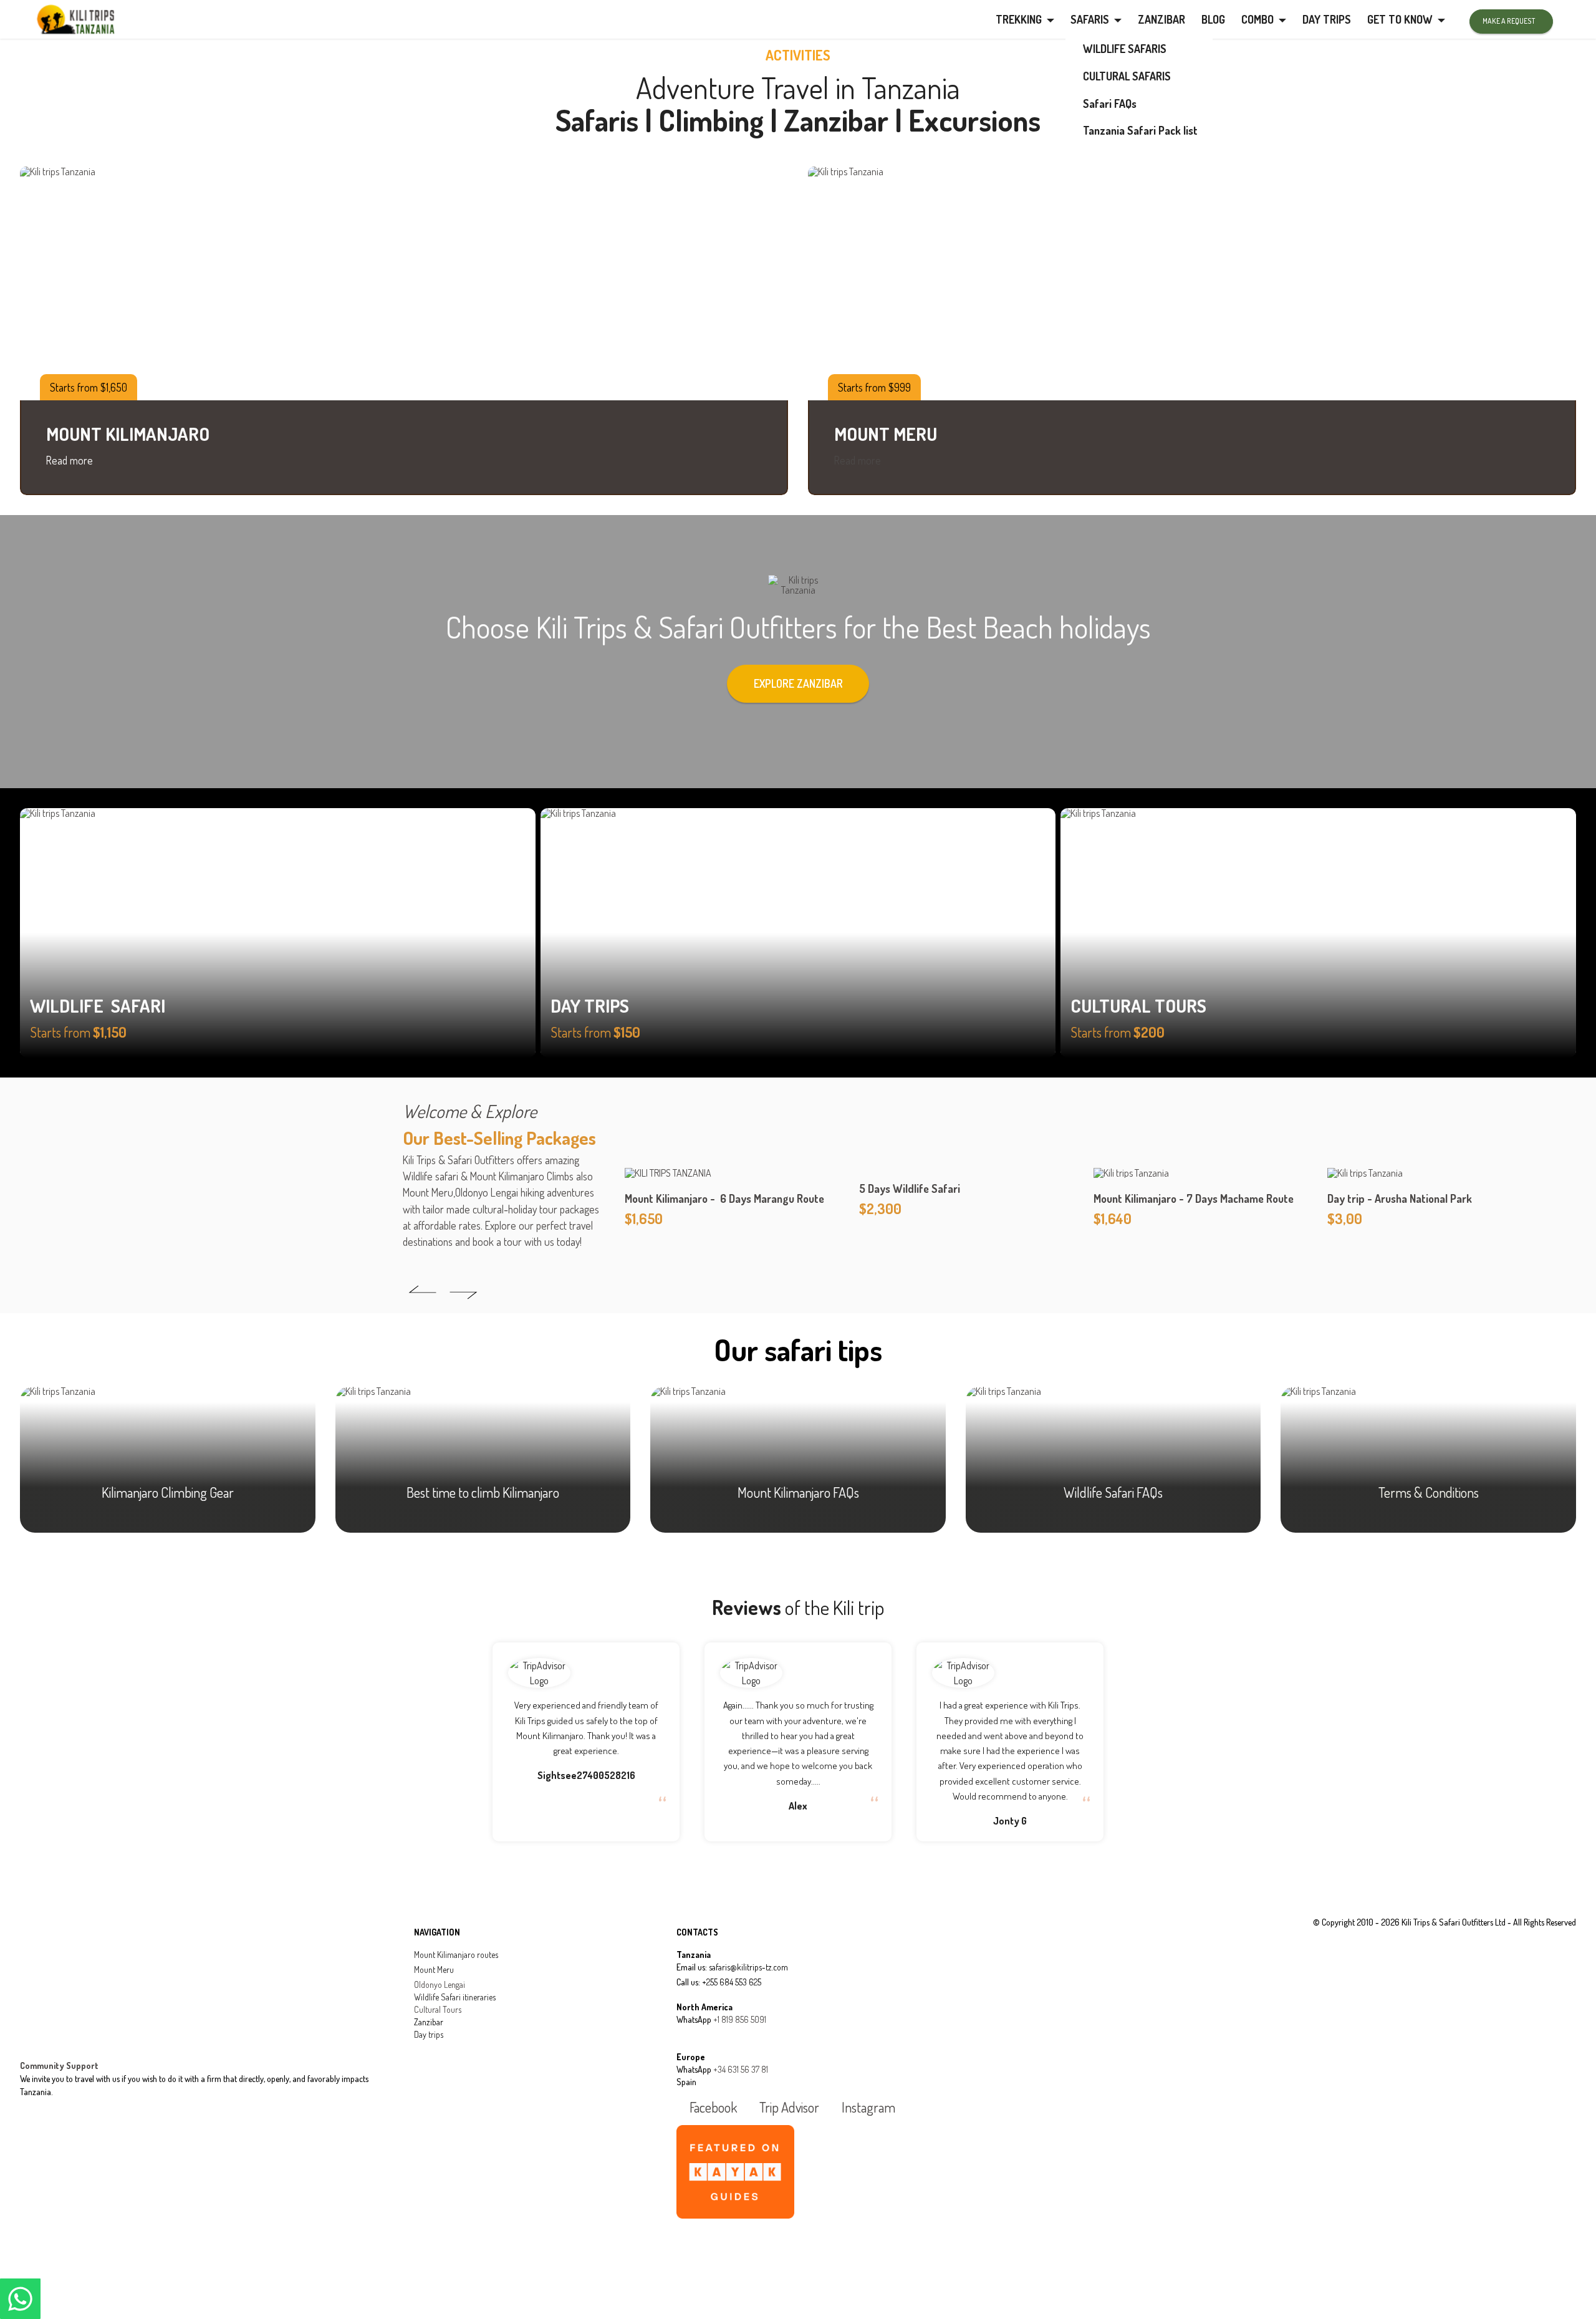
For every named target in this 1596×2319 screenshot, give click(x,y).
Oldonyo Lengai (440, 1984)
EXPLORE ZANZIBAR (798, 683)
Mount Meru (434, 1969)
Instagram (867, 2108)
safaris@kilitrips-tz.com (748, 1967)
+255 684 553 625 (732, 1982)
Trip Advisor (788, 2108)
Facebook (712, 2108)
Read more (70, 460)
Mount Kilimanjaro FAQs (798, 1492)
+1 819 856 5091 (740, 2019)
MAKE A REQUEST (1509, 21)
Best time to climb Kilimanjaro (483, 1492)
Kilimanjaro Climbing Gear (168, 1492)
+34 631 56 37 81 (741, 2069)
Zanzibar (429, 2022)
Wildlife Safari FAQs (1113, 1492)
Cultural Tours (438, 2009)
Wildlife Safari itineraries (455, 1997)
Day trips (429, 2034)
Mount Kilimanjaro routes (456, 1955)
